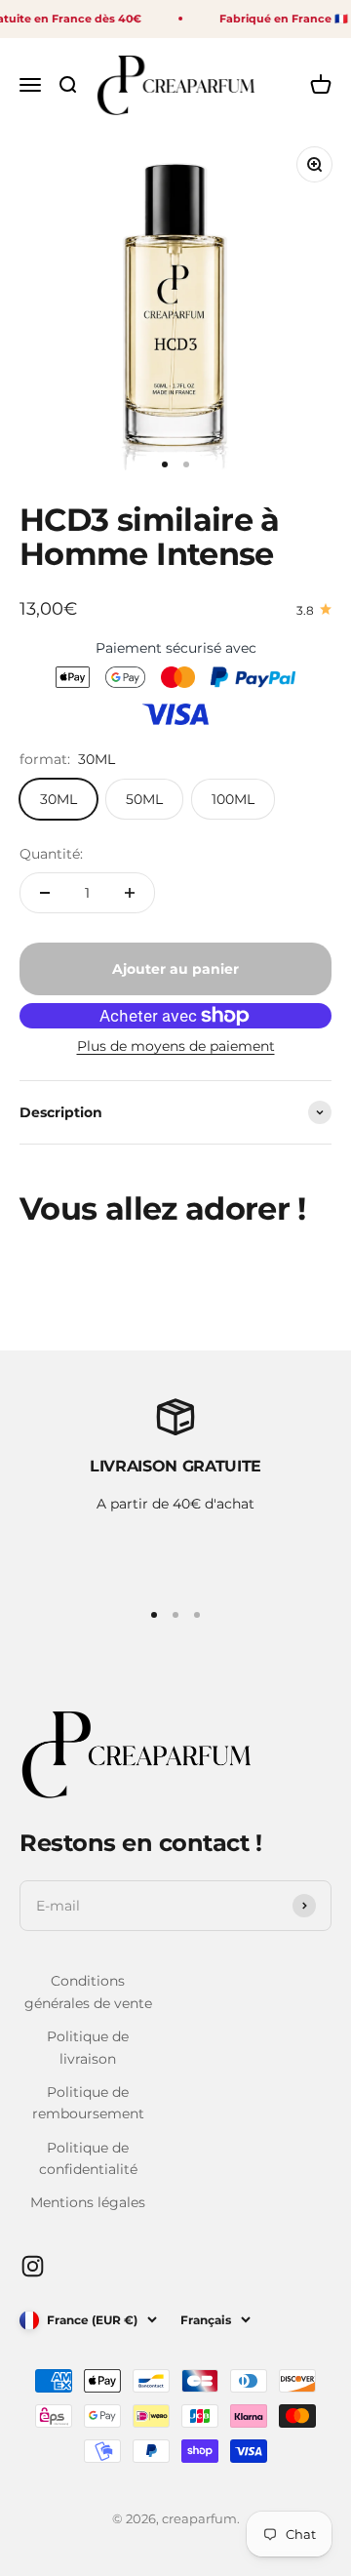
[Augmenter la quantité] (130, 893)
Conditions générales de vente (88, 1992)
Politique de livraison (88, 2047)
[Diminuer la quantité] (45, 893)
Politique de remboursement (88, 2103)
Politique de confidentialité (88, 2158)
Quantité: (51, 854)
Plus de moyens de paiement (176, 1046)
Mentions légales (88, 2202)
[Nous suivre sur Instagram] (33, 2266)
